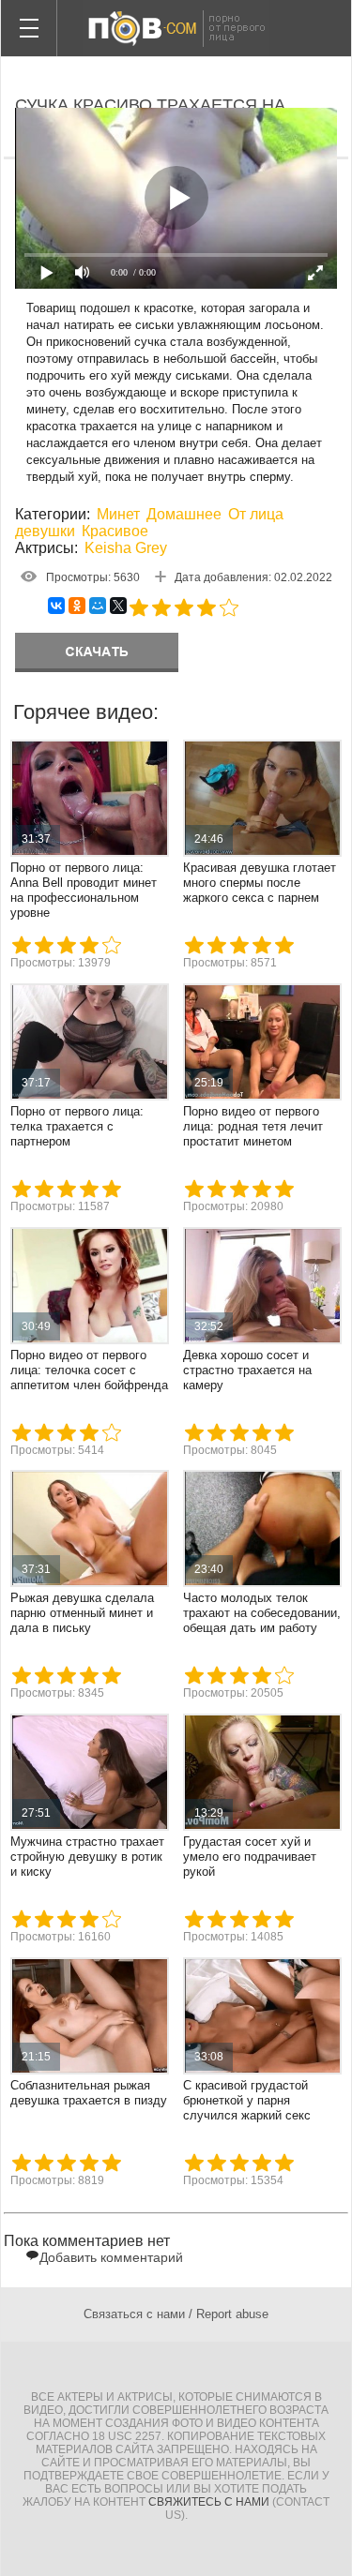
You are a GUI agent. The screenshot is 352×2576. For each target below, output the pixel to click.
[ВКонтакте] (56, 606)
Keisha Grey (126, 548)
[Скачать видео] (97, 652)
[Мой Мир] (98, 606)
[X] (118, 606)
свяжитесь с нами (209, 2502)
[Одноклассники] (77, 606)
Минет (118, 514)
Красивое (115, 531)
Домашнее (184, 514)
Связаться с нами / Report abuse (176, 2314)
